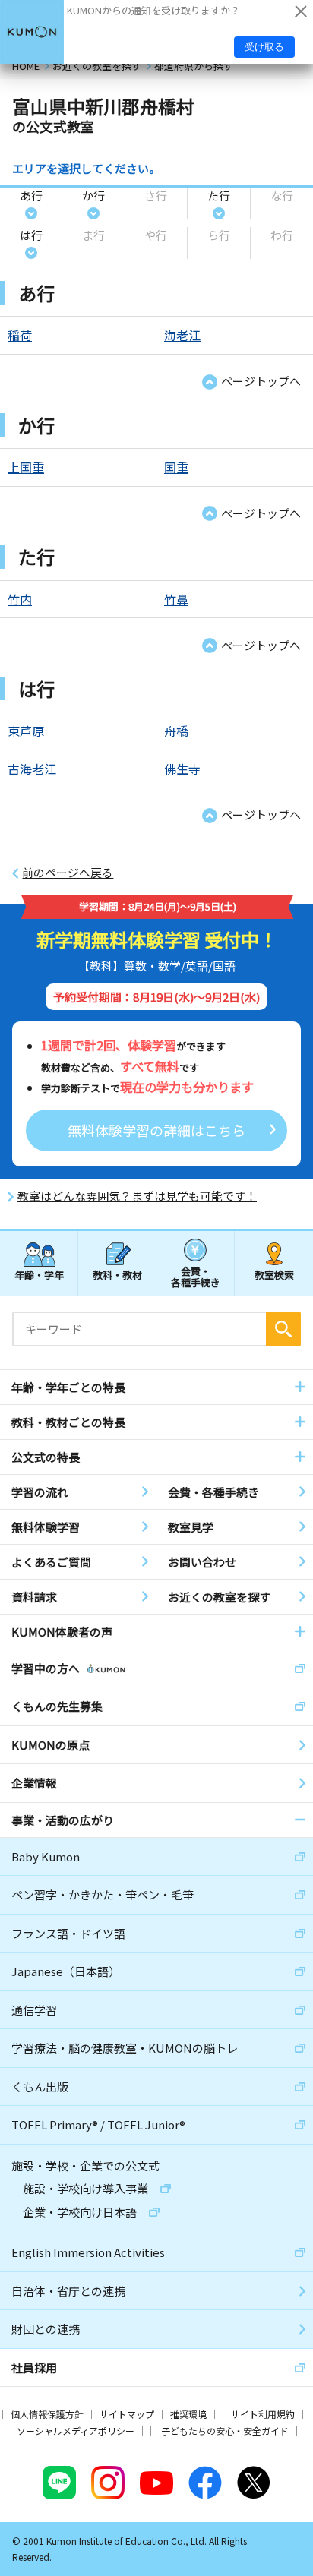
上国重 (26, 467)
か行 (93, 196)
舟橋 (176, 731)
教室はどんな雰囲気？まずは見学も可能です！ (137, 1196)
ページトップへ (261, 381)
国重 (176, 467)
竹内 (20, 599)
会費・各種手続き (196, 1276)
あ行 (31, 196)
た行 (219, 196)
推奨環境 (188, 2414)
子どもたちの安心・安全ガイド (225, 2431)
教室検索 (274, 1275)
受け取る (264, 47)
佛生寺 (182, 769)
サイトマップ (127, 2414)
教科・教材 (117, 1275)
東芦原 (26, 731)
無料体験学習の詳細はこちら (156, 1130)
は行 (31, 235)
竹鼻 (176, 599)
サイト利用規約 (263, 2414)
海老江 (182, 335)
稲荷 (20, 335)
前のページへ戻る (68, 873)
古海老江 (32, 769)
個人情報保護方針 (47, 2414)
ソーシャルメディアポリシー (76, 2431)
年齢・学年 (39, 1275)
